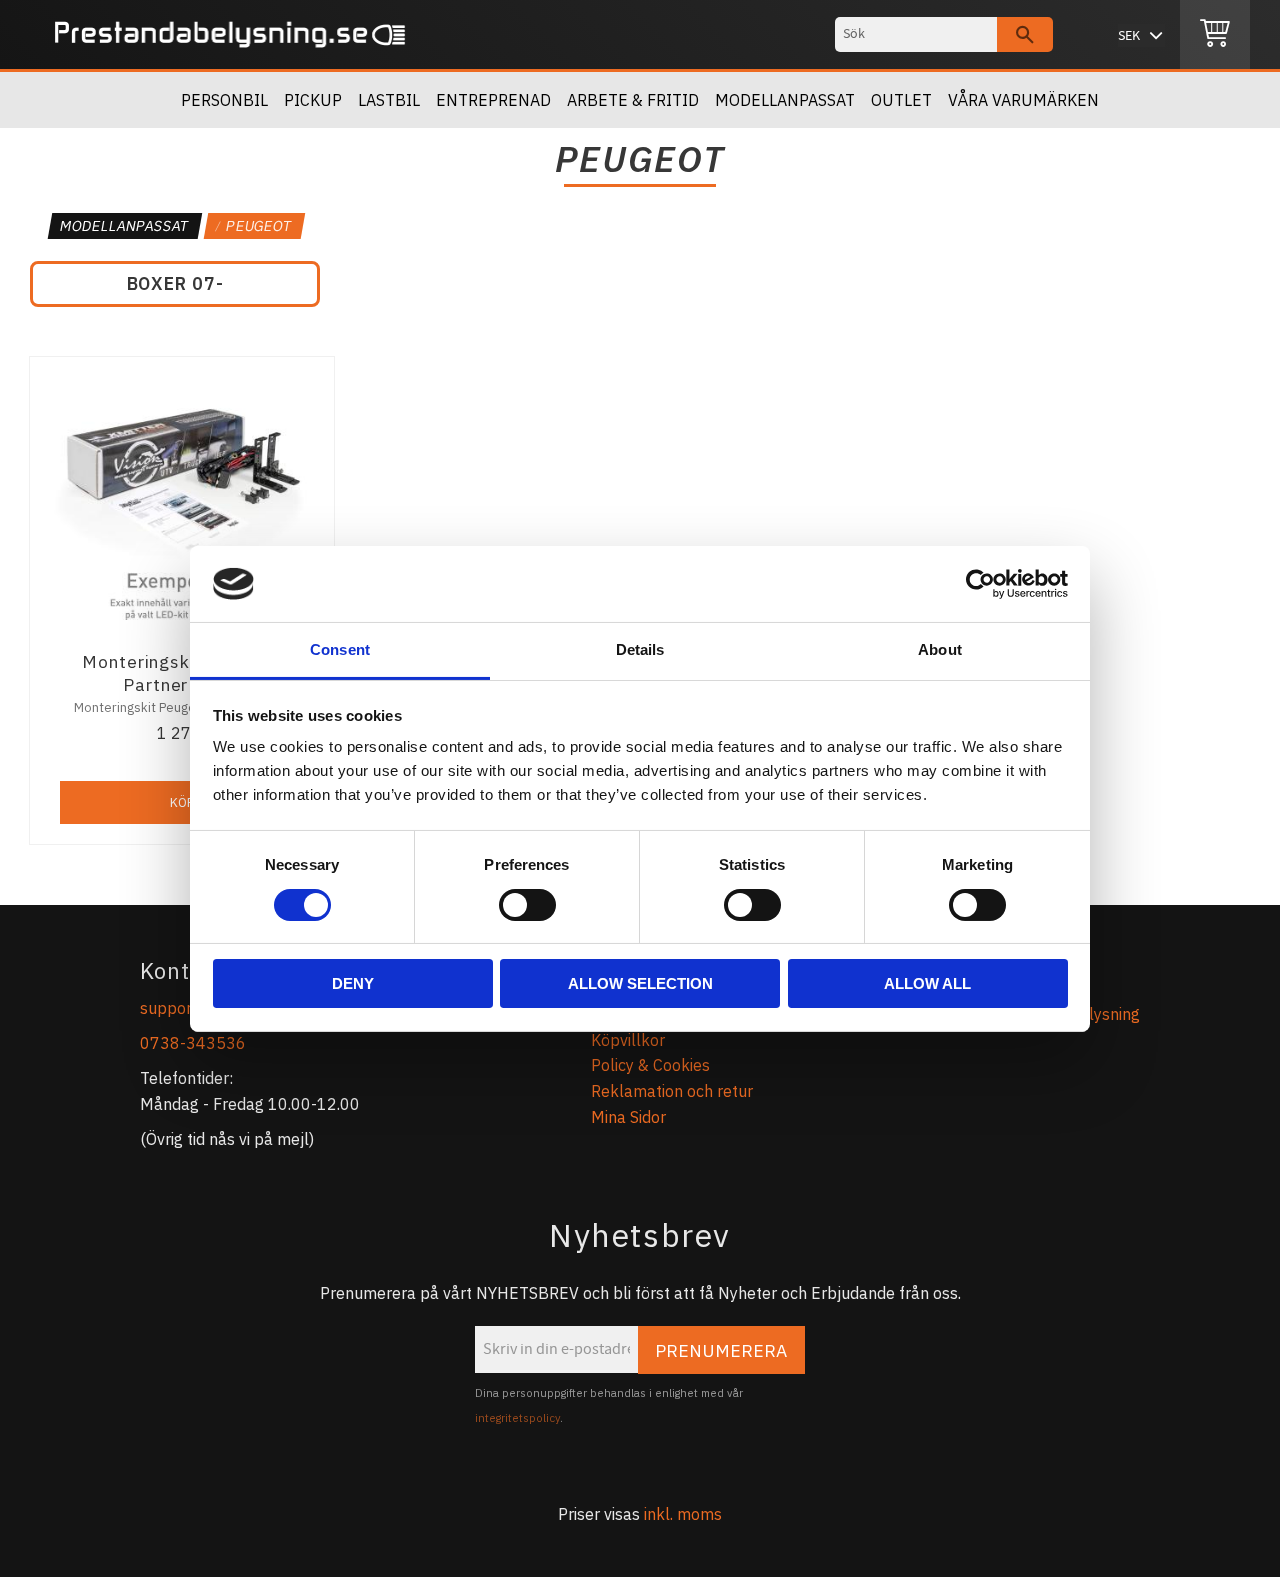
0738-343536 (193, 1043)
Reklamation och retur (672, 1091)
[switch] (527, 905)
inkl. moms (683, 1514)
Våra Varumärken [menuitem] (1023, 100)
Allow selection (640, 983)
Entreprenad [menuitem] (493, 100)
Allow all (927, 983)
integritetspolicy (517, 1418)
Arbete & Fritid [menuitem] (633, 100)
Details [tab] (640, 649)
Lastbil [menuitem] (389, 100)
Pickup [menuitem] (313, 100)
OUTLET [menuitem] (901, 100)
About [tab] (940, 649)
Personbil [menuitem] (224, 100)
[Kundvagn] (1215, 35)
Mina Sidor (628, 1117)
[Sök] (1025, 34)
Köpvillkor (628, 1040)
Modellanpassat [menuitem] (785, 100)
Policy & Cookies (650, 1065)
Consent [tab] (340, 649)
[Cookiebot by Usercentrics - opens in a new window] (980, 584)
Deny (353, 983)
